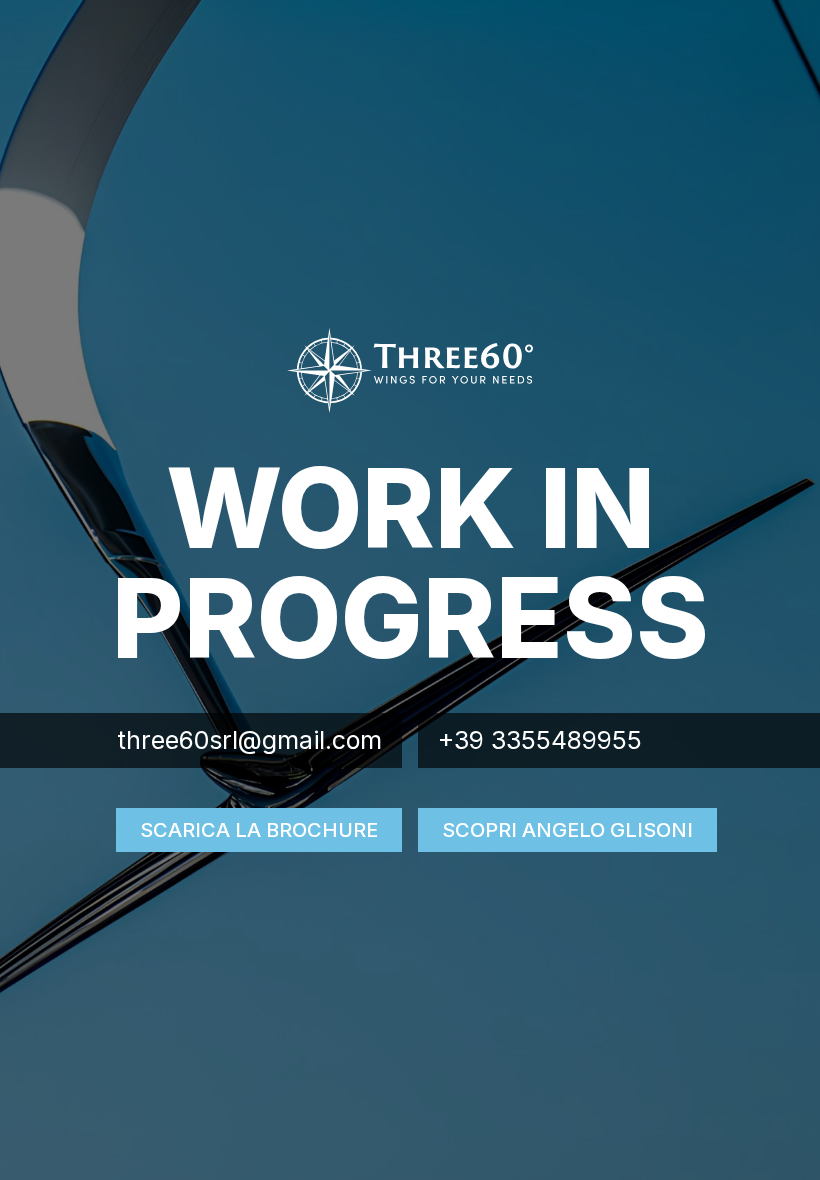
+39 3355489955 (540, 740)
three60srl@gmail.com (249, 740)
